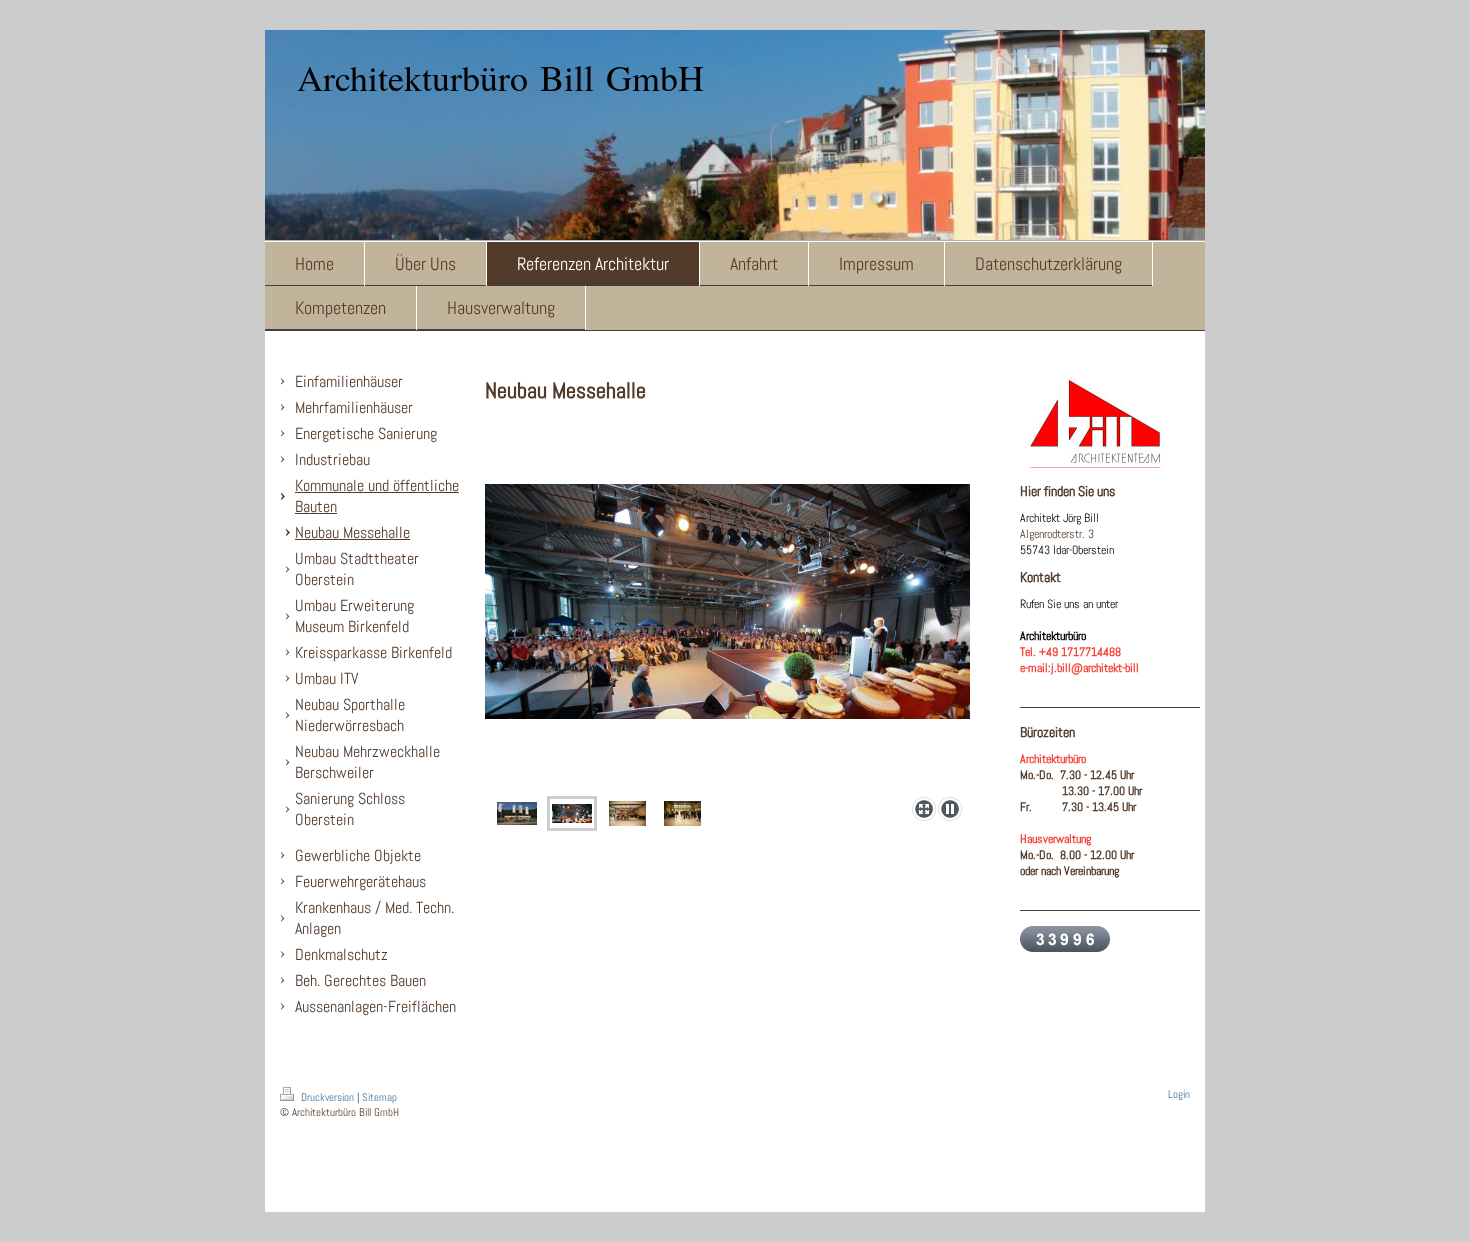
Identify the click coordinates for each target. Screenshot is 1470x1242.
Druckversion (327, 1097)
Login (1179, 1094)
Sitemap (379, 1097)
